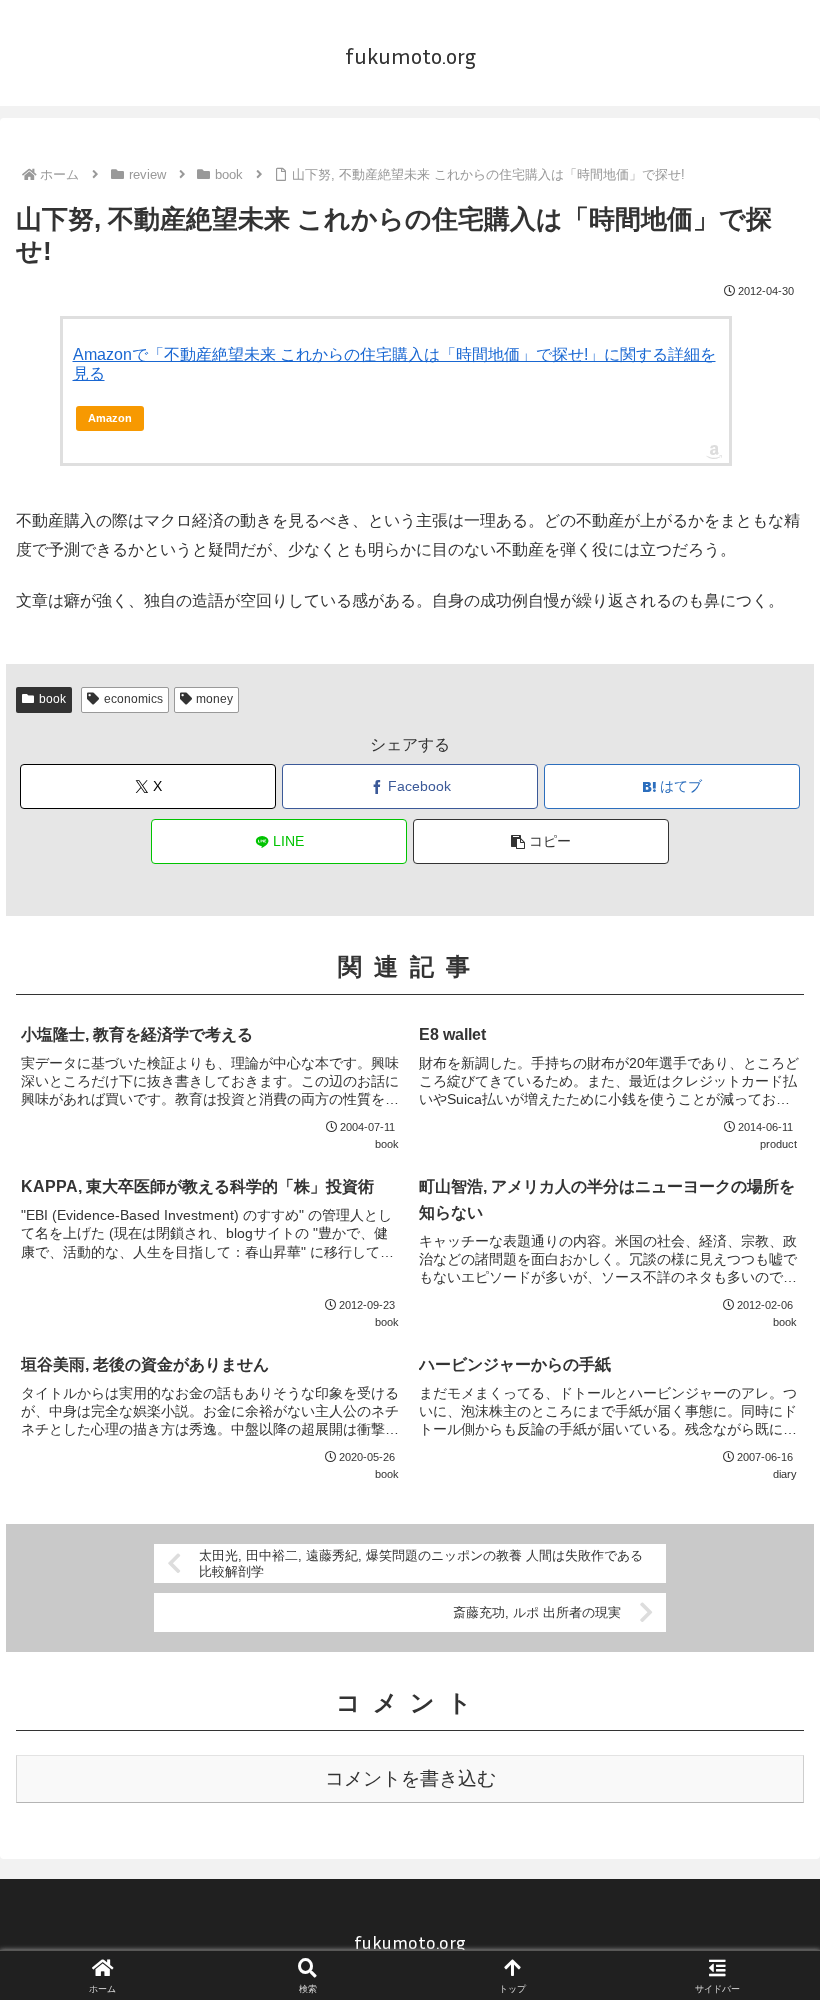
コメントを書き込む (410, 1778)
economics (133, 699)
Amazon (110, 418)
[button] (541, 841)
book (52, 699)
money (214, 699)
